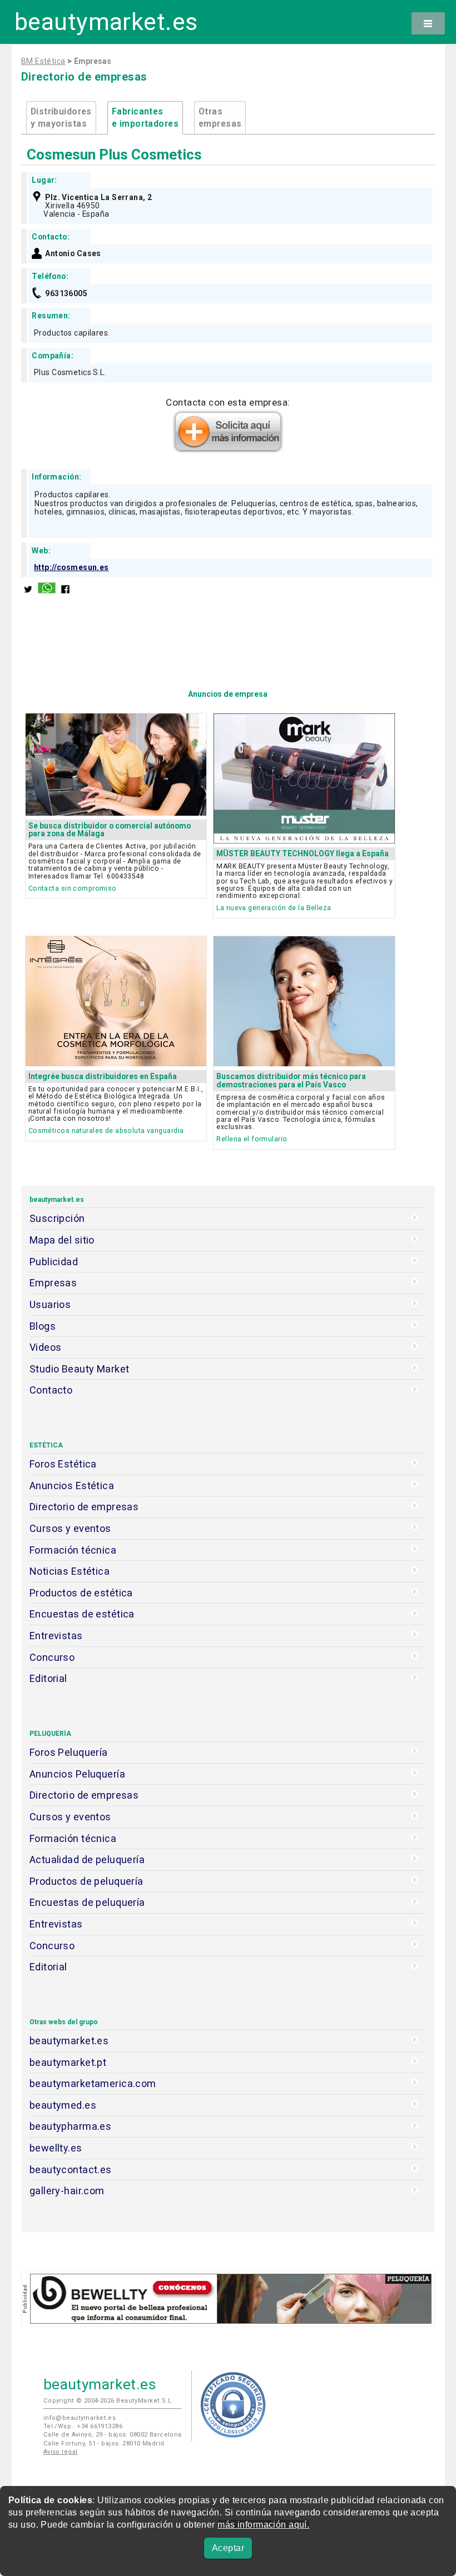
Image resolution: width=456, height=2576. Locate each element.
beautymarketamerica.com (93, 2083)
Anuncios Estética (72, 1486)
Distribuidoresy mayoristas (61, 118)
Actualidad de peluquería (87, 1859)
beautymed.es (63, 2105)
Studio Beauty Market (80, 1369)
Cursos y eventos (70, 1528)
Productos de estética (81, 1593)
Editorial (48, 1678)
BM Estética (43, 61)
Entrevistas (56, 1636)
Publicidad (54, 1262)
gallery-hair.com (67, 2191)
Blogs (43, 1326)
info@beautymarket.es (80, 2418)
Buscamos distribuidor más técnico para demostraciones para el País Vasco (291, 1080)
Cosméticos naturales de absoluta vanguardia (106, 1130)
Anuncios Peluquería (77, 1774)
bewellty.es (56, 2148)
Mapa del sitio (62, 1240)
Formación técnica (73, 1550)
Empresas (53, 1283)
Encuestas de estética (82, 1614)
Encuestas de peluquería (87, 1902)
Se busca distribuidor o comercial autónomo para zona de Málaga (110, 830)
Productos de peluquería (86, 1881)
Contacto (51, 1390)
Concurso (52, 1657)
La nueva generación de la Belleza (274, 908)
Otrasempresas (220, 118)
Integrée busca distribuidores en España (103, 1076)
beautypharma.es (71, 2126)
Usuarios (50, 1304)
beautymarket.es (106, 22)
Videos (46, 1347)
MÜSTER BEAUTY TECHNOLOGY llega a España (303, 853)
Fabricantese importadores (145, 118)
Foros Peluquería (69, 1752)
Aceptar (228, 2548)
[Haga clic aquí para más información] (228, 450)
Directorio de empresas (84, 1507)
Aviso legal (61, 2452)
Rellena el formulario (252, 1139)
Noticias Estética (70, 1571)
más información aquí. (263, 2525)
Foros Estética (63, 1464)
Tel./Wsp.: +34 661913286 (83, 2426)
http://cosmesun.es (71, 567)
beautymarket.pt (68, 2062)
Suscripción (57, 1218)
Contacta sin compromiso (73, 888)
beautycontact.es (71, 2170)
